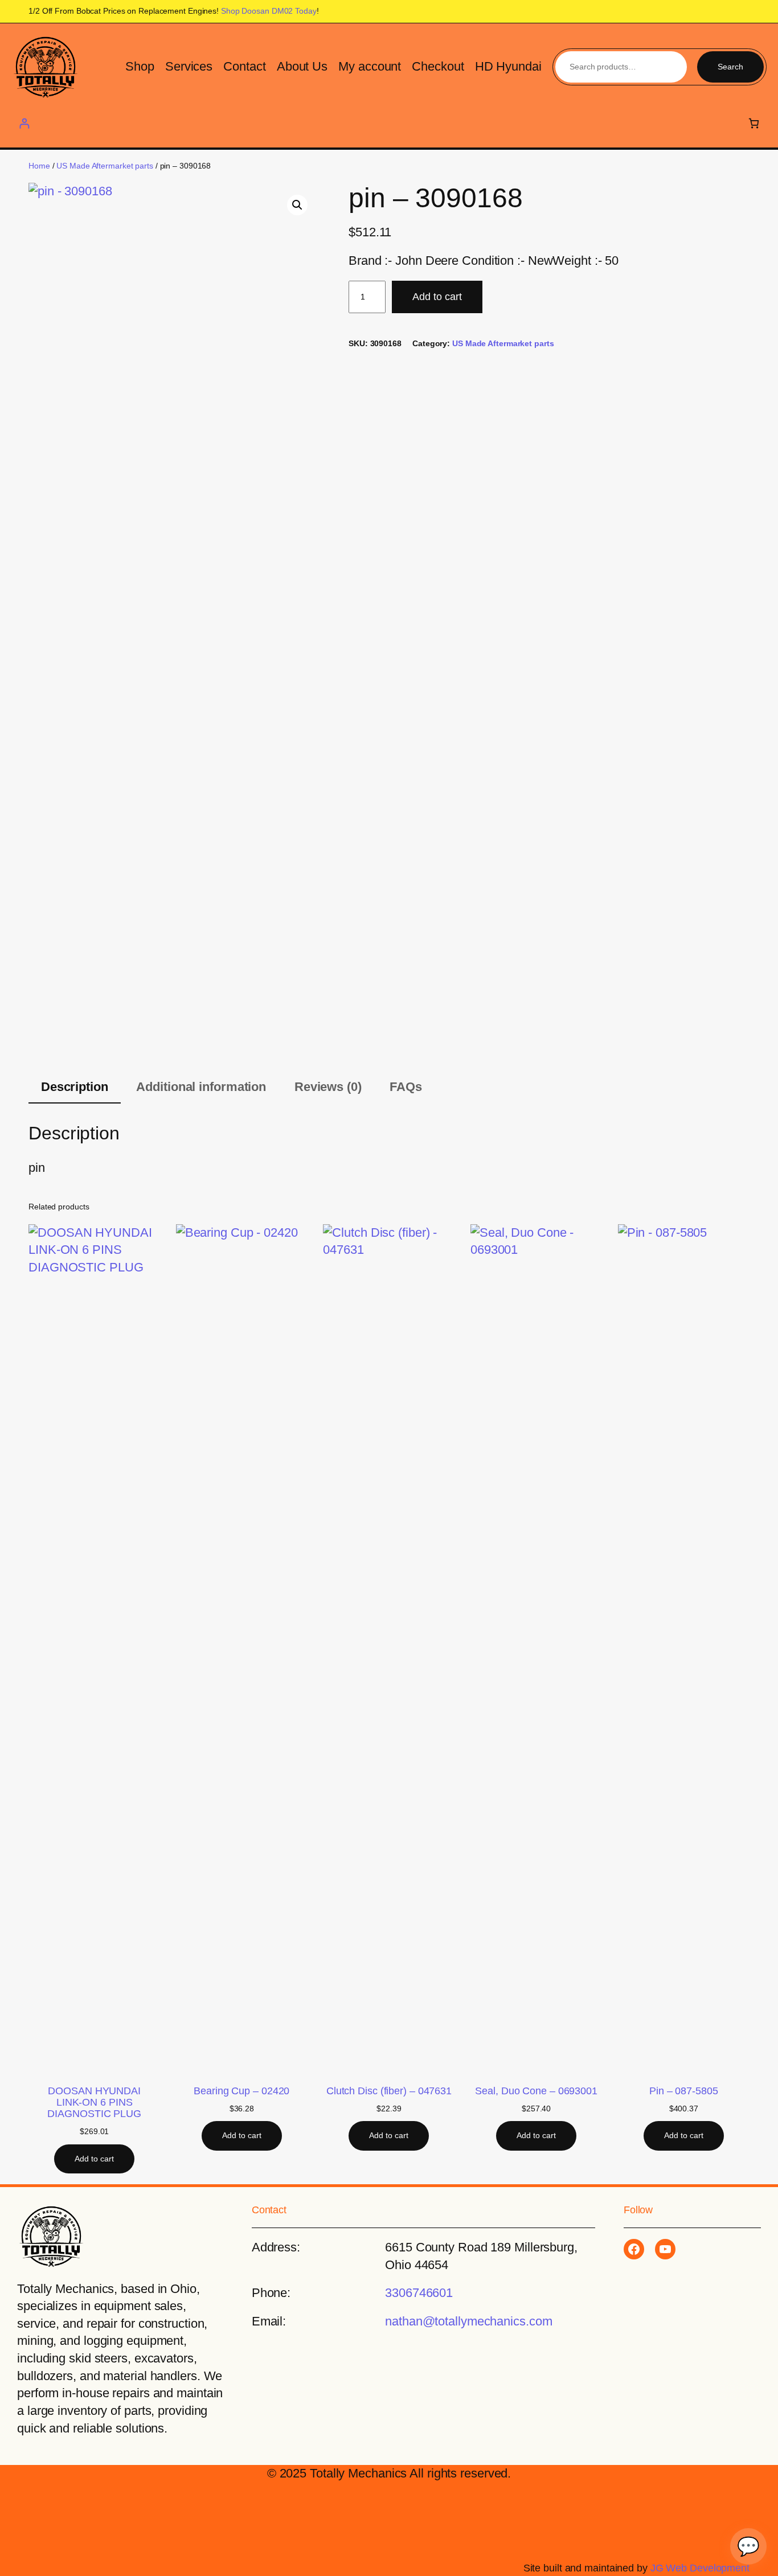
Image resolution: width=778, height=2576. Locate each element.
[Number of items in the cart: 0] (754, 123)
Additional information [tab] (201, 1087)
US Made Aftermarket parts (105, 166)
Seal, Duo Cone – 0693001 (536, 2091)
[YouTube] (665, 2249)
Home (39, 166)
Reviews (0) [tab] (328, 1087)
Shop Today (269, 11)
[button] (297, 205)
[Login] (24, 123)
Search (730, 67)
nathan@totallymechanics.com (468, 2321)
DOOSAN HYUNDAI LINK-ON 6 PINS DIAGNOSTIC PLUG (94, 2102)
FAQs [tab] (406, 1087)
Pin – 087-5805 (684, 2091)
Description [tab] (75, 1087)
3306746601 (419, 2293)
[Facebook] (634, 2249)
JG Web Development (700, 2568)
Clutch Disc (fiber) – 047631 (389, 2091)
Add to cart (437, 297)
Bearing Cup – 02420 (241, 2091)
